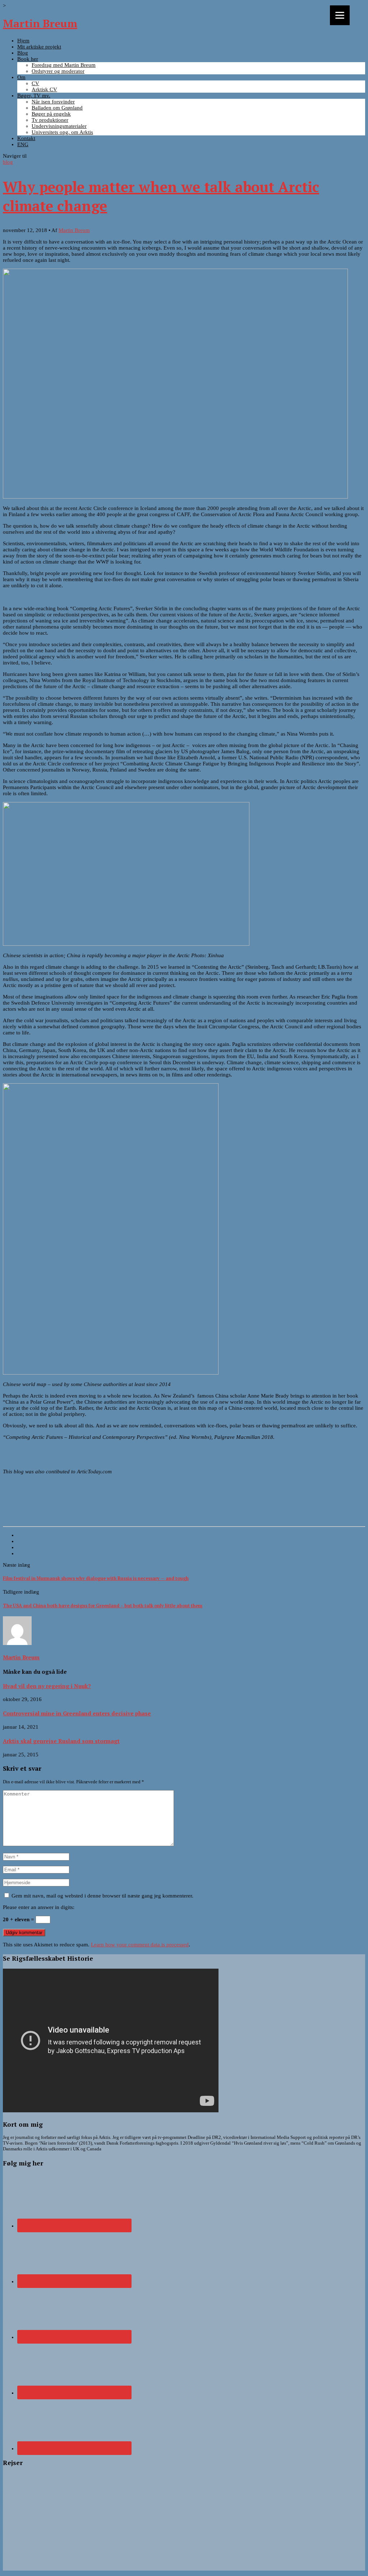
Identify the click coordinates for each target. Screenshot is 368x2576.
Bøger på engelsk (51, 114)
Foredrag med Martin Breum (64, 65)
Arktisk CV (44, 89)
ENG (23, 144)
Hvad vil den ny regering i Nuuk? (47, 1686)
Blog (23, 53)
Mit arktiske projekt (39, 47)
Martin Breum (40, 23)
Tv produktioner (50, 120)
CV (35, 83)
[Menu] (340, 15)
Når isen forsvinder (53, 102)
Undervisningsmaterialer (59, 126)
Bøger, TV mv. (34, 96)
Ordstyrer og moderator (58, 71)
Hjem (23, 41)
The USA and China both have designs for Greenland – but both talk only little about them (103, 1606)
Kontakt (26, 138)
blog (8, 162)
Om (21, 77)
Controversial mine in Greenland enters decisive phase (77, 1713)
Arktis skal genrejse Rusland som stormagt (61, 1741)
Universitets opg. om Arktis (62, 132)
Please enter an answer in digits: (39, 1907)
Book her (28, 59)
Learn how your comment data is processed (140, 1945)
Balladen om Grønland (57, 108)
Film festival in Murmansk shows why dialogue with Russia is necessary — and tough (96, 1578)
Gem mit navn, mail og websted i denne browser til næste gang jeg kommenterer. (102, 1896)
